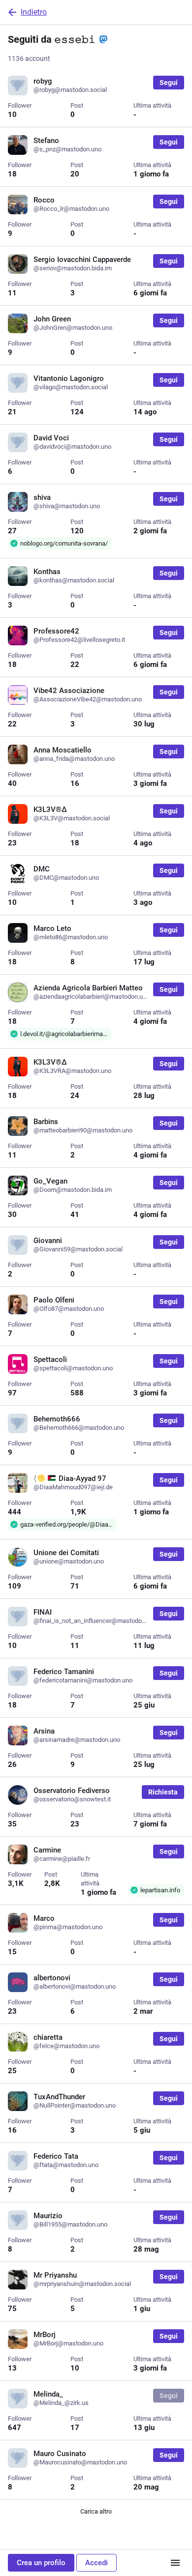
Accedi (96, 2563)
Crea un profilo (41, 2563)
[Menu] (175, 2563)
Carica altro (96, 2511)
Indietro (34, 12)
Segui (169, 83)
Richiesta (163, 1792)
